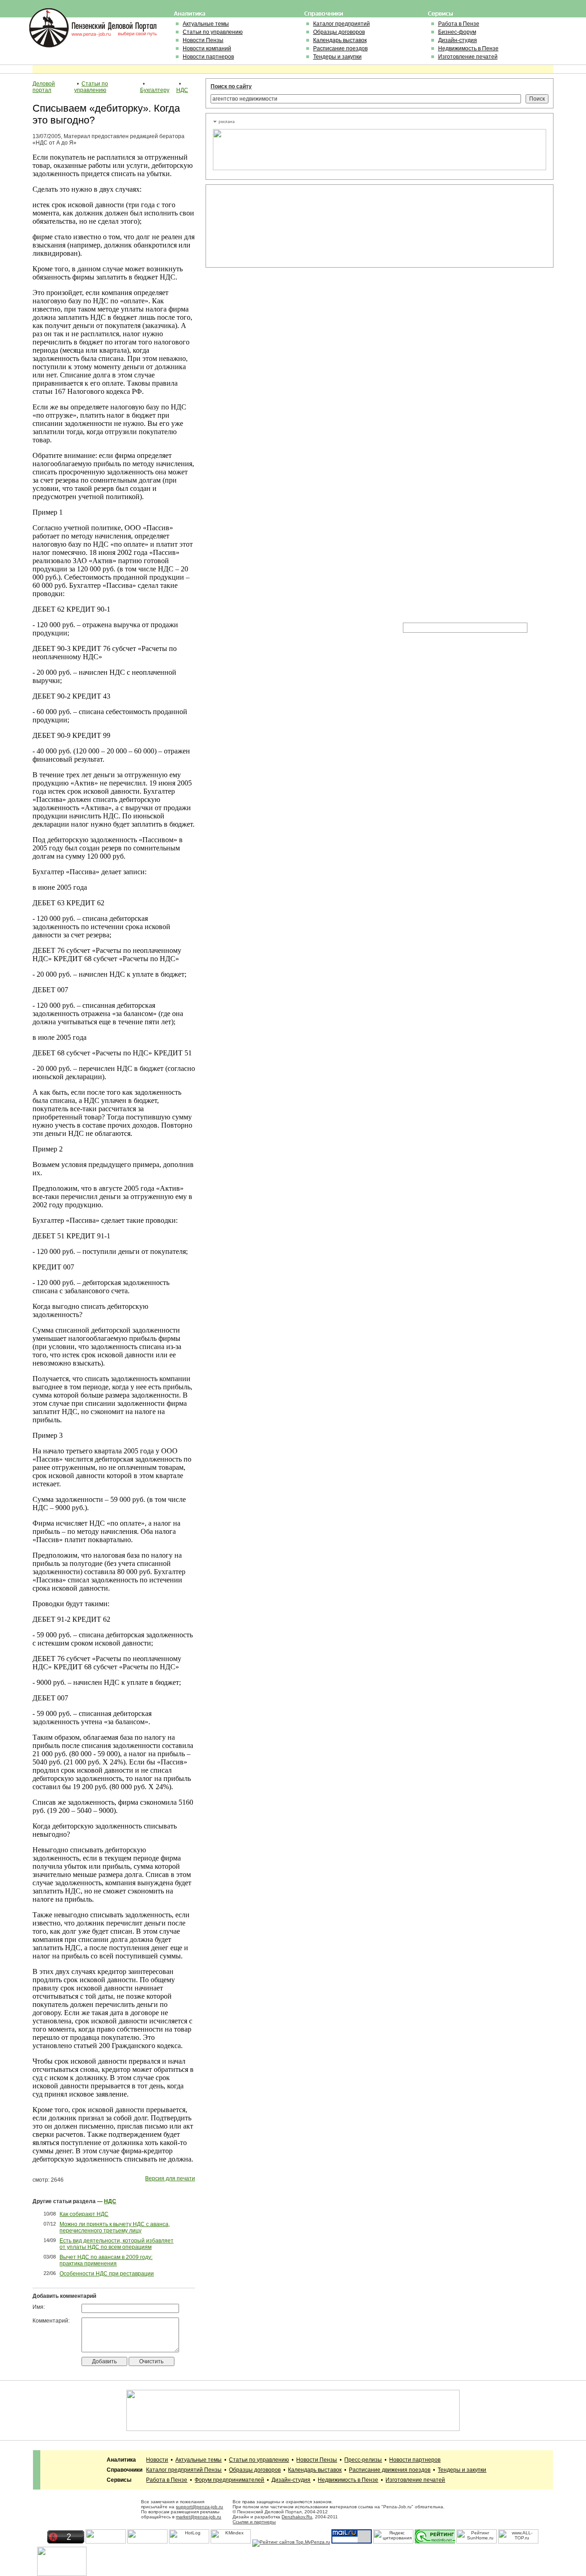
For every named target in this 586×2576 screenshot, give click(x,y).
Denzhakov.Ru (297, 2517)
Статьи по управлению (213, 32)
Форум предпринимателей (229, 2480)
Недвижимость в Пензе (468, 48)
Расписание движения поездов (390, 2470)
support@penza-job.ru (199, 2507)
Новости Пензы (203, 40)
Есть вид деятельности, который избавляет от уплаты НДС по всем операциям (117, 2244)
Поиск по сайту (231, 86)
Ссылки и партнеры (254, 2522)
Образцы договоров (339, 32)
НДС (182, 90)
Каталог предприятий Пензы (184, 2470)
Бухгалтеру (155, 90)
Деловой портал (44, 87)
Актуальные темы (206, 24)
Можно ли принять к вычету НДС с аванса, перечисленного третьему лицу (115, 2227)
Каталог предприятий (342, 24)
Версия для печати (170, 2178)
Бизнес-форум (457, 32)
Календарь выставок (340, 40)
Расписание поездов (340, 48)
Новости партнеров (208, 57)
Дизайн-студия (458, 40)
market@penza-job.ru (198, 2517)
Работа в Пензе (459, 24)
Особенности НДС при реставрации (107, 2274)
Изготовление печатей (468, 57)
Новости (157, 2460)
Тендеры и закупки (337, 57)
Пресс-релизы (363, 2460)
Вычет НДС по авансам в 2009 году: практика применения (106, 2260)
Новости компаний (207, 48)
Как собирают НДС (84, 2214)
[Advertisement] (254, 226)
